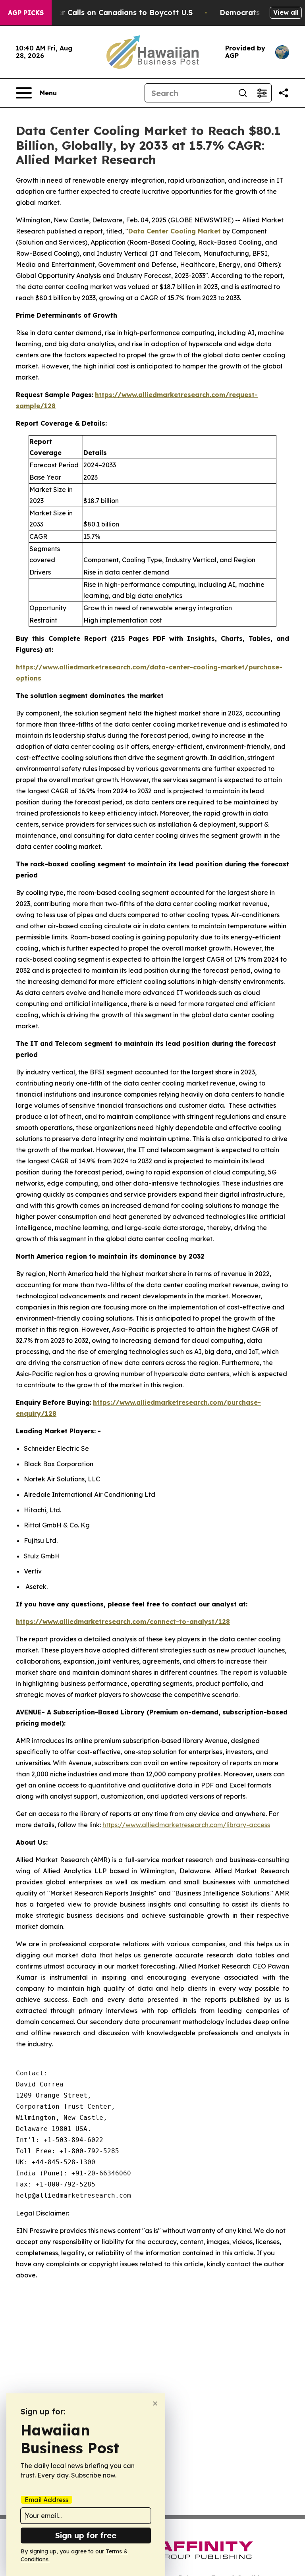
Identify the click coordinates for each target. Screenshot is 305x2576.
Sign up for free (86, 2535)
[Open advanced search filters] (262, 93)
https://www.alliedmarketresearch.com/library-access (186, 1825)
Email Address (46, 2500)
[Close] (155, 2403)
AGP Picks (26, 13)
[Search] (243, 93)
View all (286, 12)
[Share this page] (284, 93)
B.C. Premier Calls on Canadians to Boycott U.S (107, 13)
